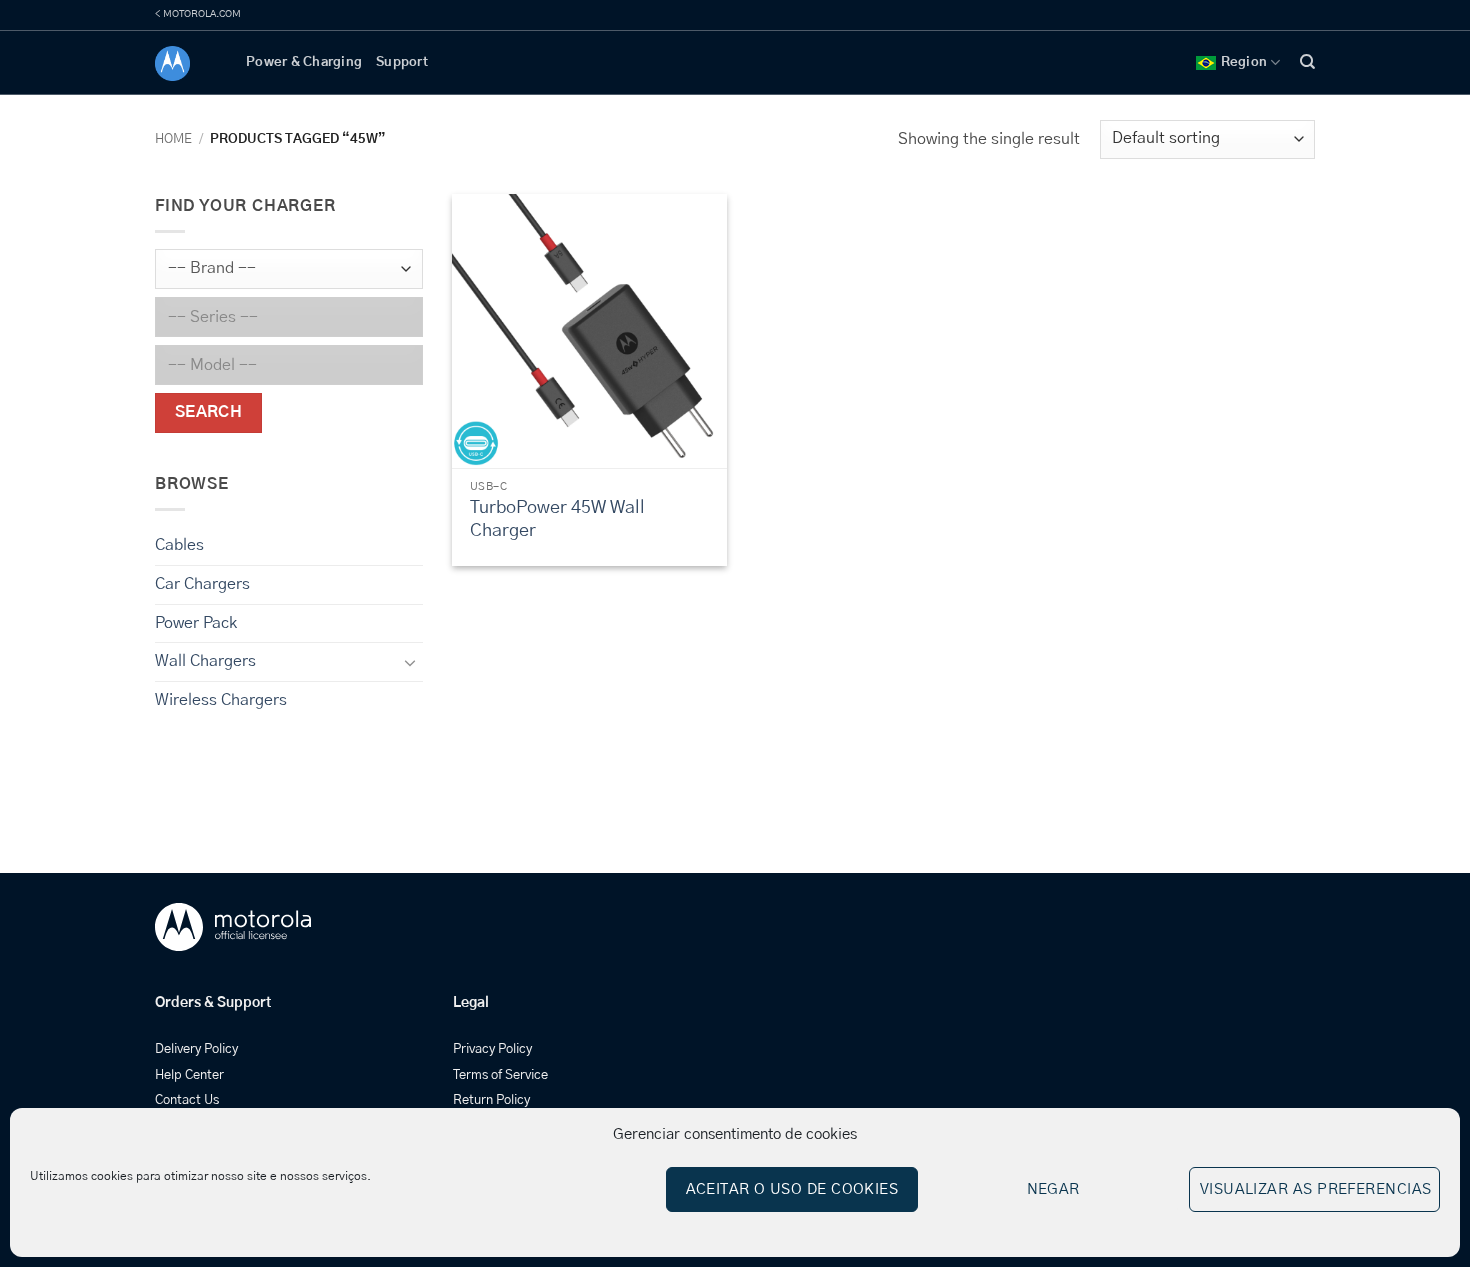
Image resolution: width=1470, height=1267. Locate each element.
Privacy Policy (492, 1049)
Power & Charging (304, 62)
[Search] (1307, 62)
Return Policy (491, 1100)
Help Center (189, 1075)
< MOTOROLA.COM (198, 14)
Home (173, 139)
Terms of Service (500, 1075)
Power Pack (196, 622)
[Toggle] (411, 662)
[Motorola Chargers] (185, 63)
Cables (179, 545)
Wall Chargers (205, 661)
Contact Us (187, 1100)
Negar (1053, 1189)
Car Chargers (202, 584)
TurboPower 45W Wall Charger (557, 519)
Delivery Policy (196, 1049)
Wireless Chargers (221, 700)
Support (402, 62)
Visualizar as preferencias (1316, 1189)
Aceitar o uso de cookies (792, 1189)
